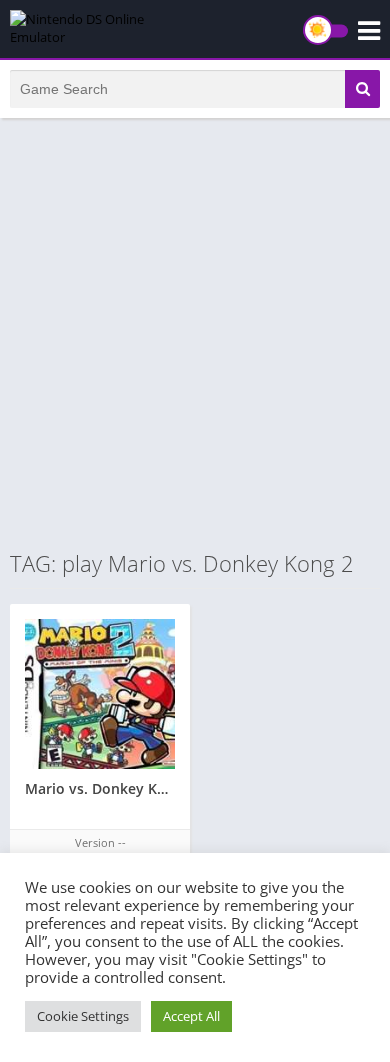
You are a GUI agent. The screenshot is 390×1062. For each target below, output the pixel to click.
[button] (362, 89)
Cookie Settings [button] (83, 1016)
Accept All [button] (191, 1016)
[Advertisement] (195, 333)
